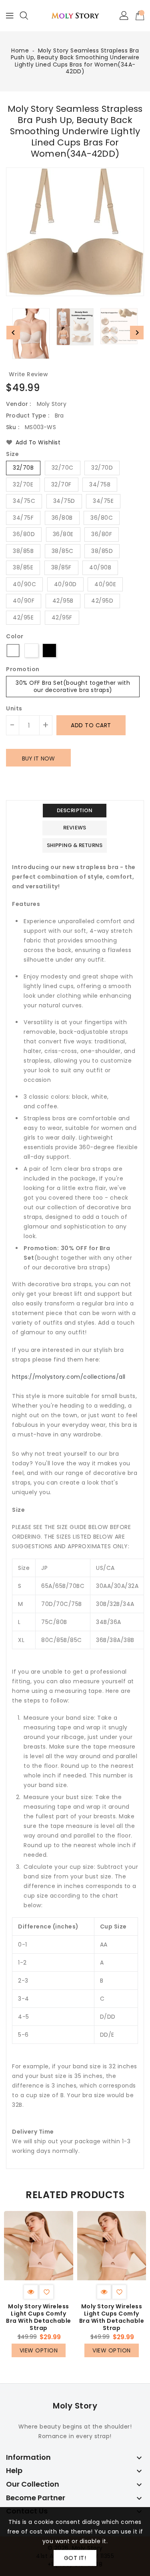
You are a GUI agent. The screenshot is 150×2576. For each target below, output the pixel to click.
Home (20, 50)
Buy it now (38, 758)
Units (14, 708)
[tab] (75, 811)
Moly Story (75, 2406)
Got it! (75, 2558)
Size (12, 454)
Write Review (28, 374)
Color (15, 637)
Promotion (23, 670)
